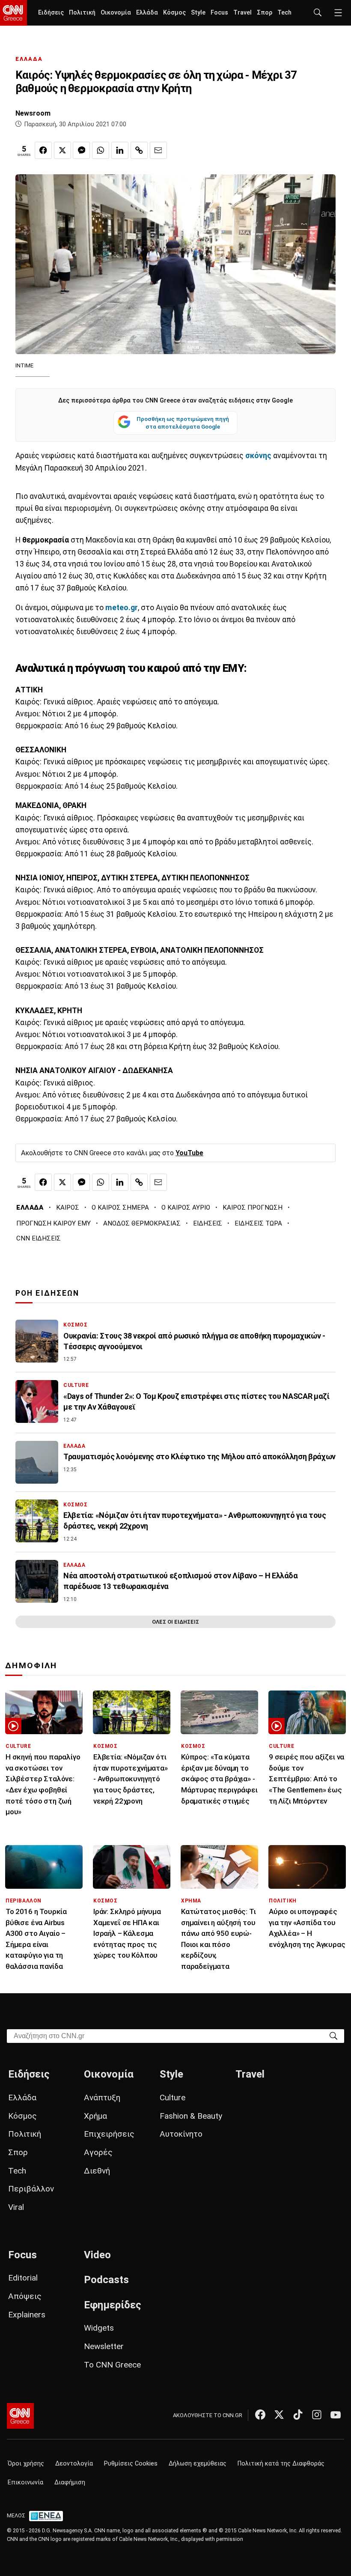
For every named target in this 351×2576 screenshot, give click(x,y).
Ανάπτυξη (102, 2097)
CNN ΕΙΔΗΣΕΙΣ (39, 1238)
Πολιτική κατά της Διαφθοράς (281, 2464)
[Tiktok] (298, 2415)
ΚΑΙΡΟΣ (68, 1207)
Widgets (99, 2328)
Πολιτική (82, 13)
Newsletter (104, 2346)
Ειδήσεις (51, 13)
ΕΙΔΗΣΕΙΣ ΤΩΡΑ (258, 1223)
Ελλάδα (147, 13)
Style (198, 13)
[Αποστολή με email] (158, 150)
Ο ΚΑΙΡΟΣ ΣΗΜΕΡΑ (120, 1207)
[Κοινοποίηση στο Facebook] (43, 150)
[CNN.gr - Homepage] (13, 13)
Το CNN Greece (112, 2365)
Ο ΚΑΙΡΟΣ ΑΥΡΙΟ (186, 1207)
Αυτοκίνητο (181, 2134)
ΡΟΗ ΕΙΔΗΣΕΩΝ (47, 1293)
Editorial (23, 2278)
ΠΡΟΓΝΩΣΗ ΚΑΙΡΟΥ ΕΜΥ (54, 1223)
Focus (219, 13)
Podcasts (106, 2280)
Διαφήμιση (70, 2482)
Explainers (27, 2315)
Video (97, 2255)
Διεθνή (97, 2171)
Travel (242, 13)
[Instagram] (317, 2415)
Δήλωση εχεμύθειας (198, 2464)
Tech (284, 13)
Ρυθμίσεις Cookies (131, 2464)
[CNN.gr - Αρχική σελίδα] (20, 2416)
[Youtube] (336, 2415)
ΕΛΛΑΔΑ (29, 59)
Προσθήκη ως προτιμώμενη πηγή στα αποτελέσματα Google (183, 423)
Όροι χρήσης (26, 2464)
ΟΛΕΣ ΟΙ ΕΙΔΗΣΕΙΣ (175, 1622)
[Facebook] (260, 2415)
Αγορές (98, 2152)
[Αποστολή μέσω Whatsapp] (101, 150)
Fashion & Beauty (191, 2116)
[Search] (333, 2035)
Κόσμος (174, 13)
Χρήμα (95, 2116)
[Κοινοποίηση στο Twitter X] (62, 150)
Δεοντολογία (74, 2464)
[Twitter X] (279, 2415)
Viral (16, 2207)
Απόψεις (25, 2296)
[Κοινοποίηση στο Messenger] (81, 150)
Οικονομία (116, 13)
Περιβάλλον (31, 2189)
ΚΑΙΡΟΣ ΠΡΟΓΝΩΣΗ (253, 1207)
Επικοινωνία (25, 2482)
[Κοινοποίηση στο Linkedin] (120, 150)
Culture (173, 2097)
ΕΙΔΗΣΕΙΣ (208, 1223)
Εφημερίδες (113, 2305)
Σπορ (265, 13)
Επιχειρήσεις (109, 2134)
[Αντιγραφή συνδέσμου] (139, 150)
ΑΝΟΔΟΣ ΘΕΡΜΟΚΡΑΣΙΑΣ (142, 1223)
